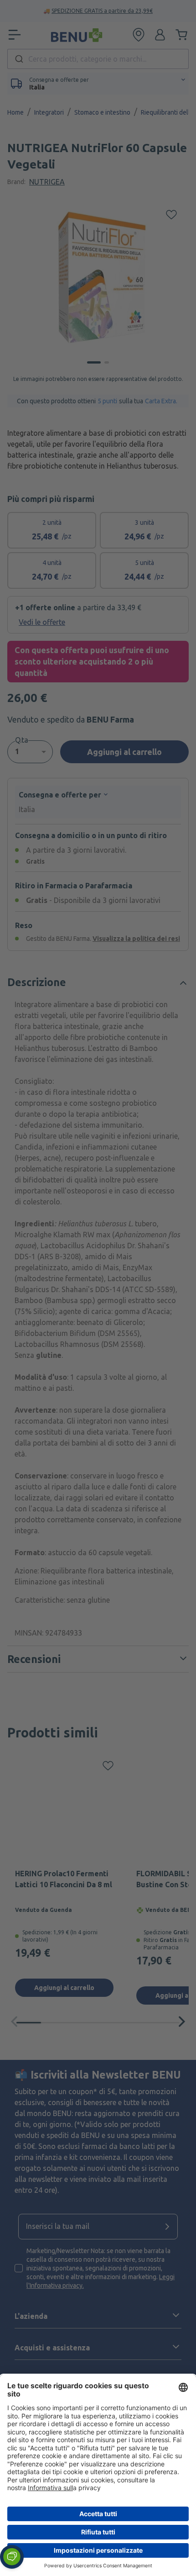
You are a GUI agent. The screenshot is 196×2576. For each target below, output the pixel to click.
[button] (12, 2557)
